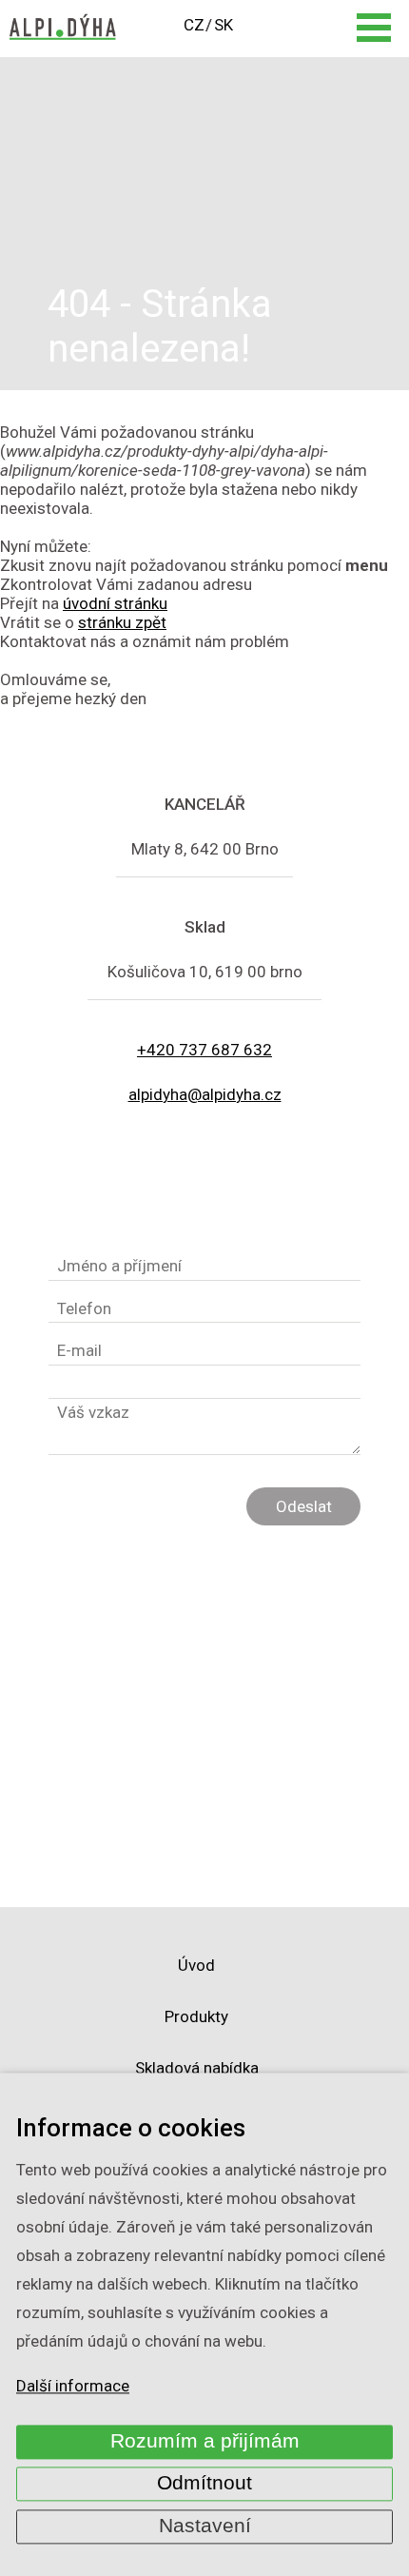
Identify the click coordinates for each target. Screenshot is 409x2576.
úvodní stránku (115, 603)
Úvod (196, 1965)
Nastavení (205, 2526)
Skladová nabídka (197, 2068)
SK (224, 25)
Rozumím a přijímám (205, 2441)
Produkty (196, 2016)
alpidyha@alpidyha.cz (205, 1094)
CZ (194, 25)
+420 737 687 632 (204, 1050)
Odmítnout (204, 2484)
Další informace (73, 2387)
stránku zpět (122, 622)
